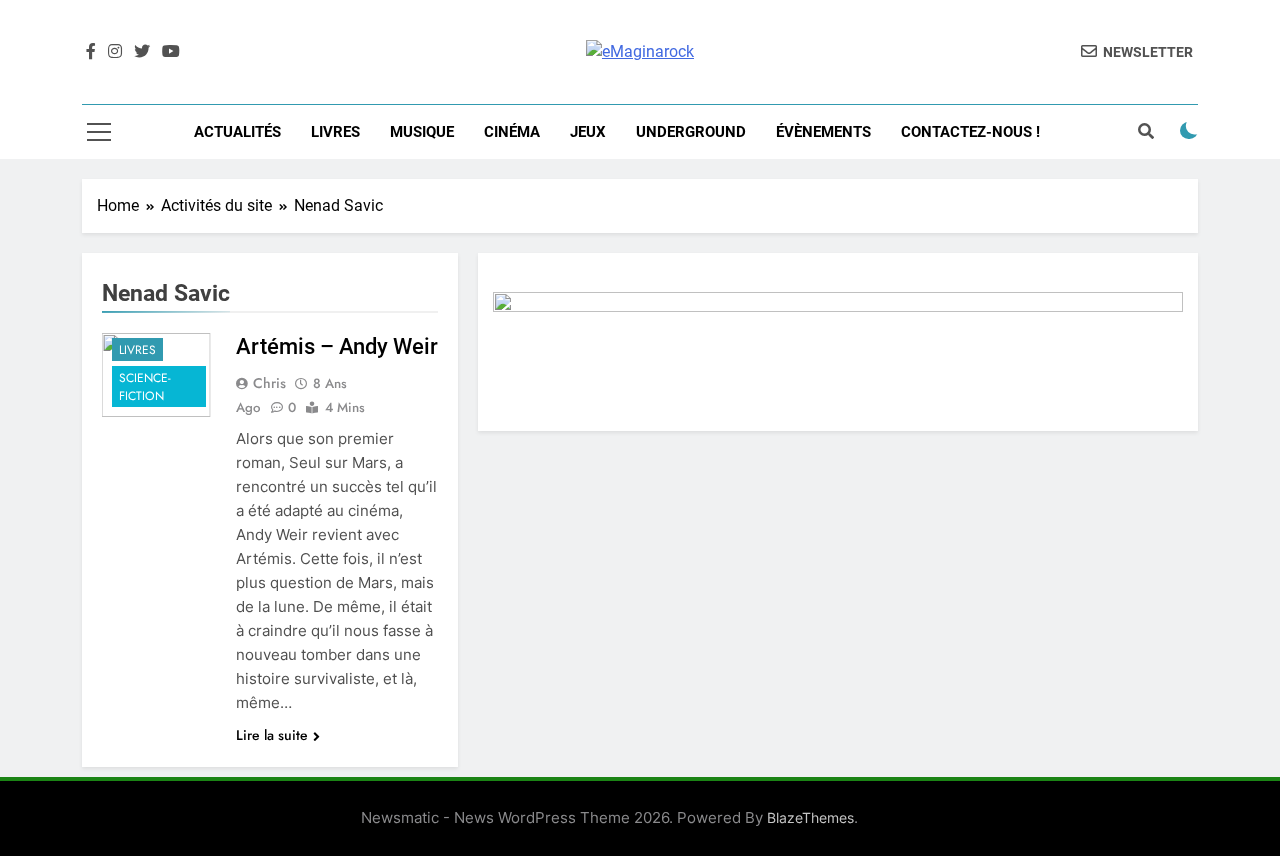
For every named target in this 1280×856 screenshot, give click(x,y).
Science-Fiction (145, 387)
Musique (422, 132)
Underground (691, 132)
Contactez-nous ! (970, 132)
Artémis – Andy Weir (337, 346)
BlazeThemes (810, 817)
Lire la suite (272, 735)
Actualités (237, 132)
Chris (269, 383)
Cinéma (512, 132)
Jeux (588, 132)
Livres (335, 132)
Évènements (823, 132)
